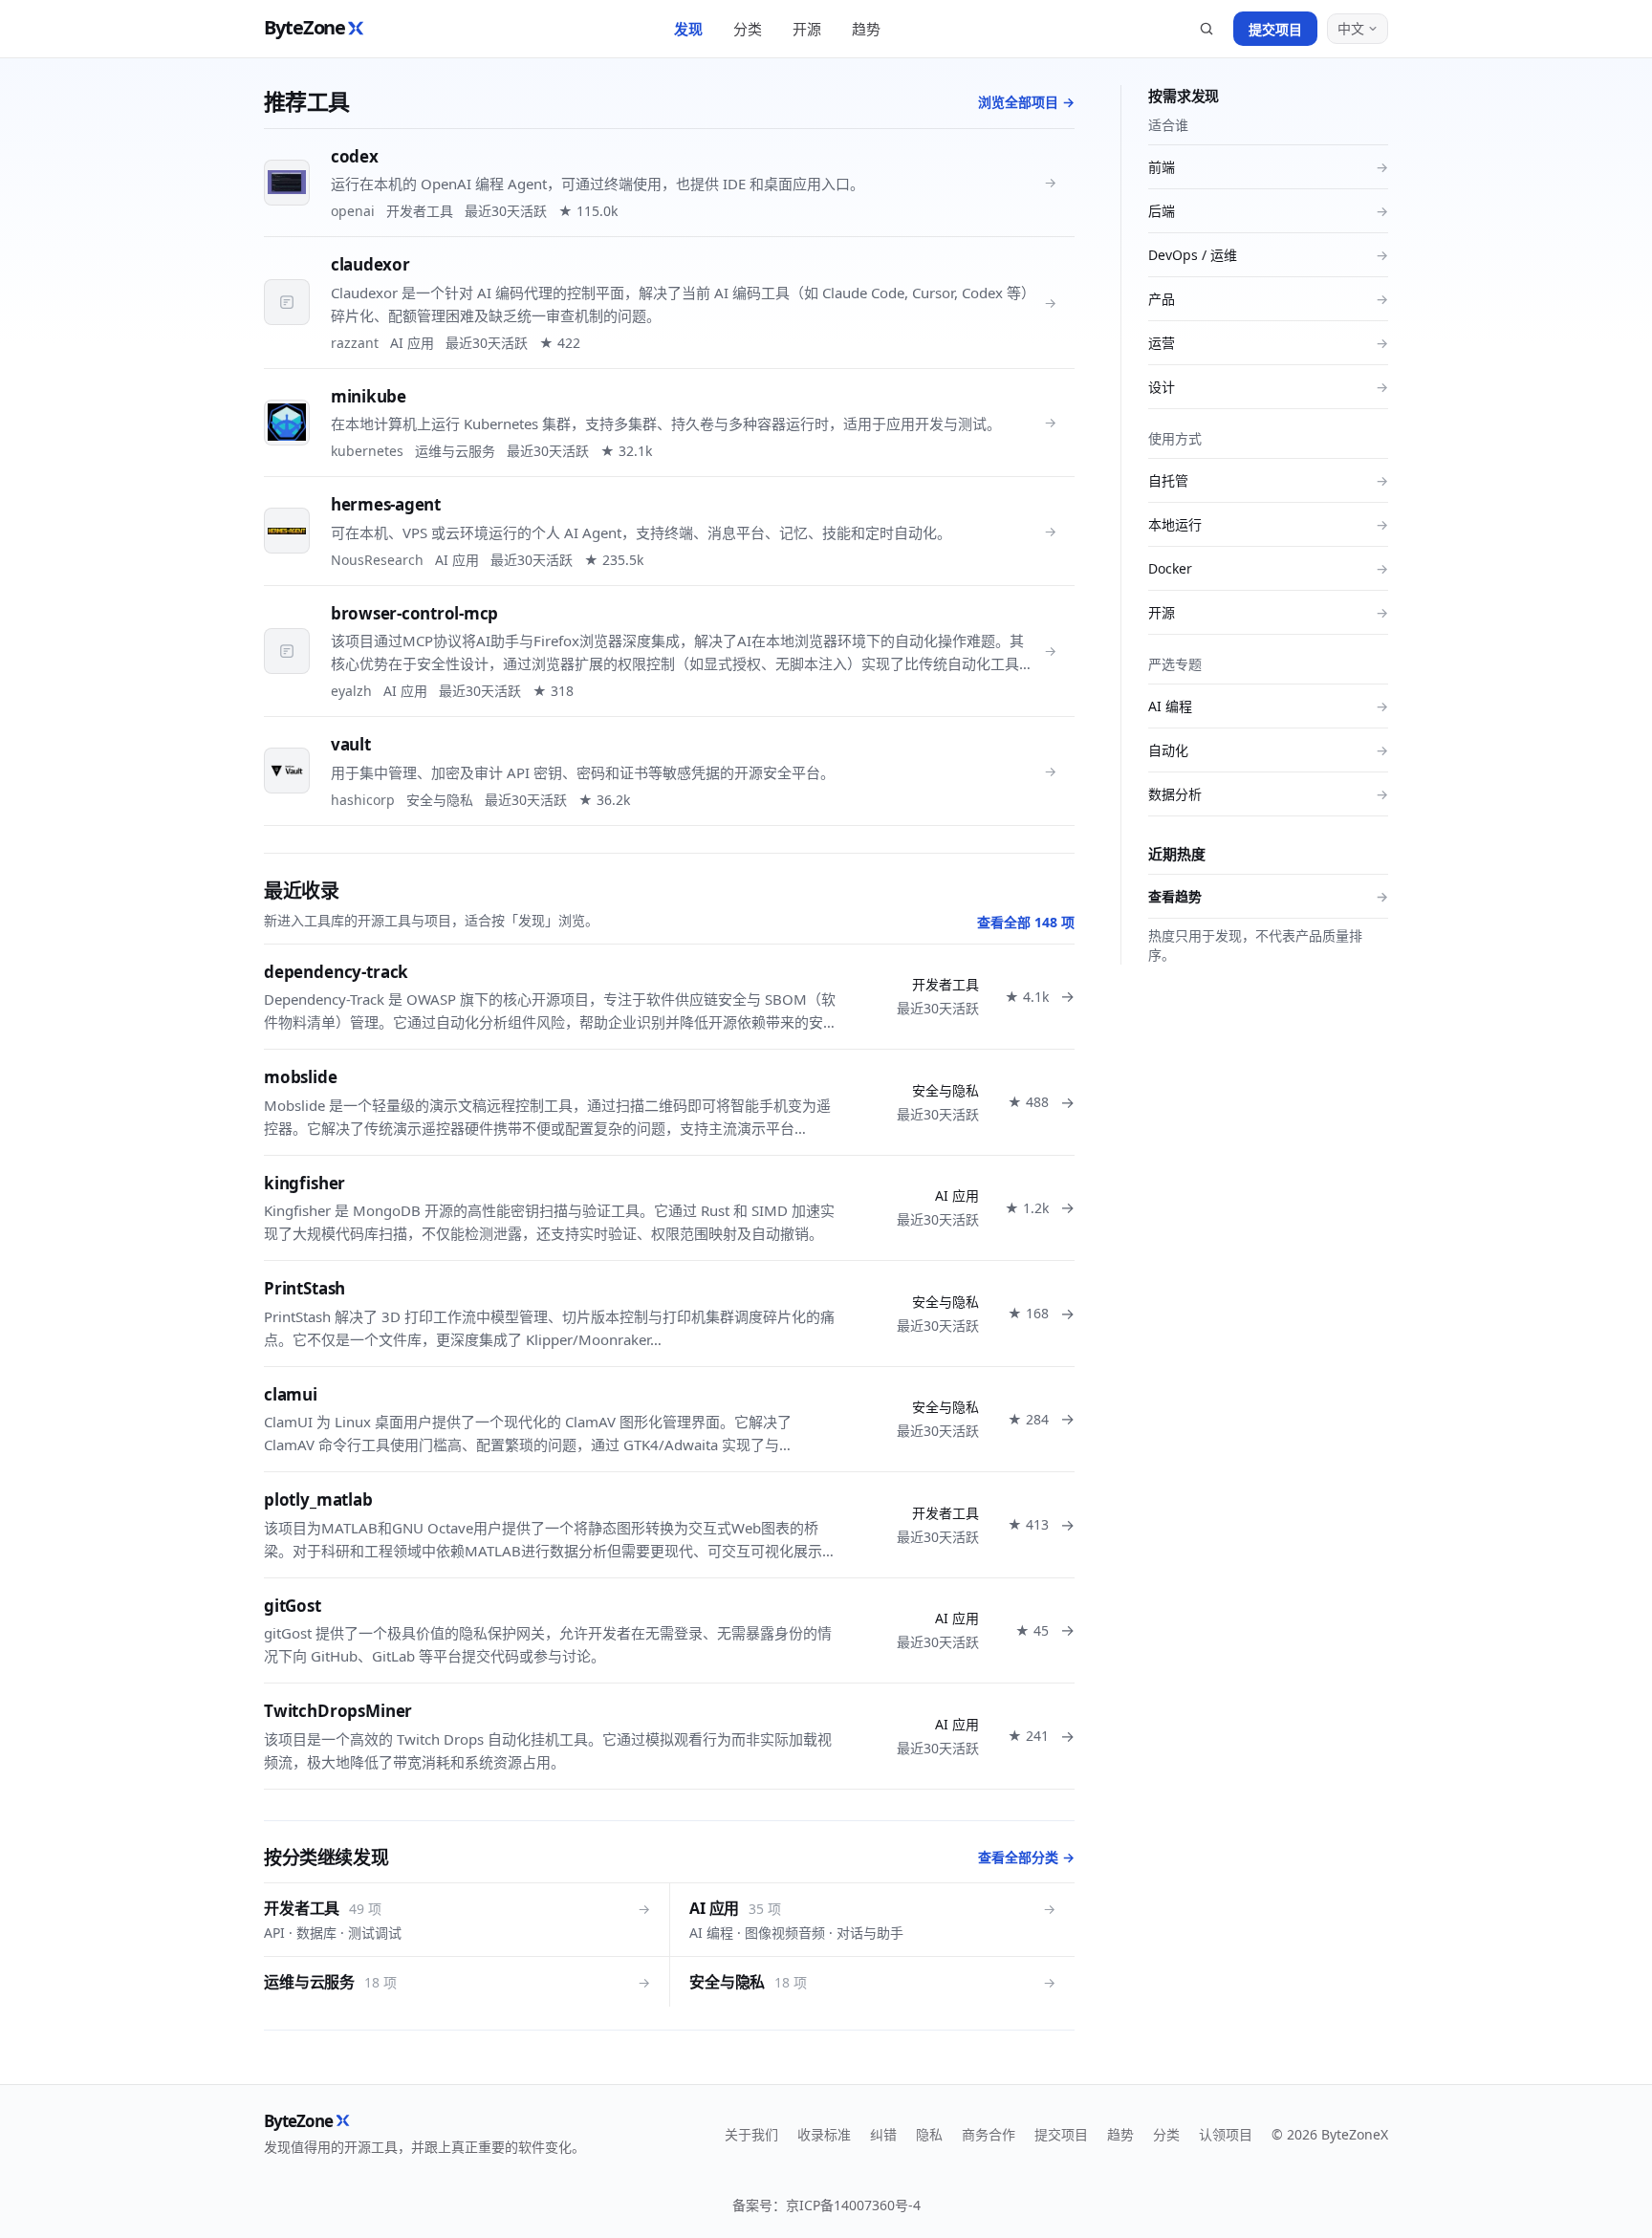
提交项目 (1275, 29)
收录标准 (824, 2134)
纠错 (883, 2134)
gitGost (293, 1606)
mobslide (301, 1077)
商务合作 (989, 2134)
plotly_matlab (318, 1499)
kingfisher (304, 1183)
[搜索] (1206, 29)
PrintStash (304, 1288)
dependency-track (336, 972)
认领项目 (1226, 2134)
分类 (748, 29)
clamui (291, 1394)
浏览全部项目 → (1026, 102)
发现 (688, 29)
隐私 (929, 2134)
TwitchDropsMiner (338, 1711)
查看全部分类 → (1026, 1857)
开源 (807, 29)
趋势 (866, 29)
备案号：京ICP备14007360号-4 (826, 2205)
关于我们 (751, 2134)
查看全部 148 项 (1026, 922)
